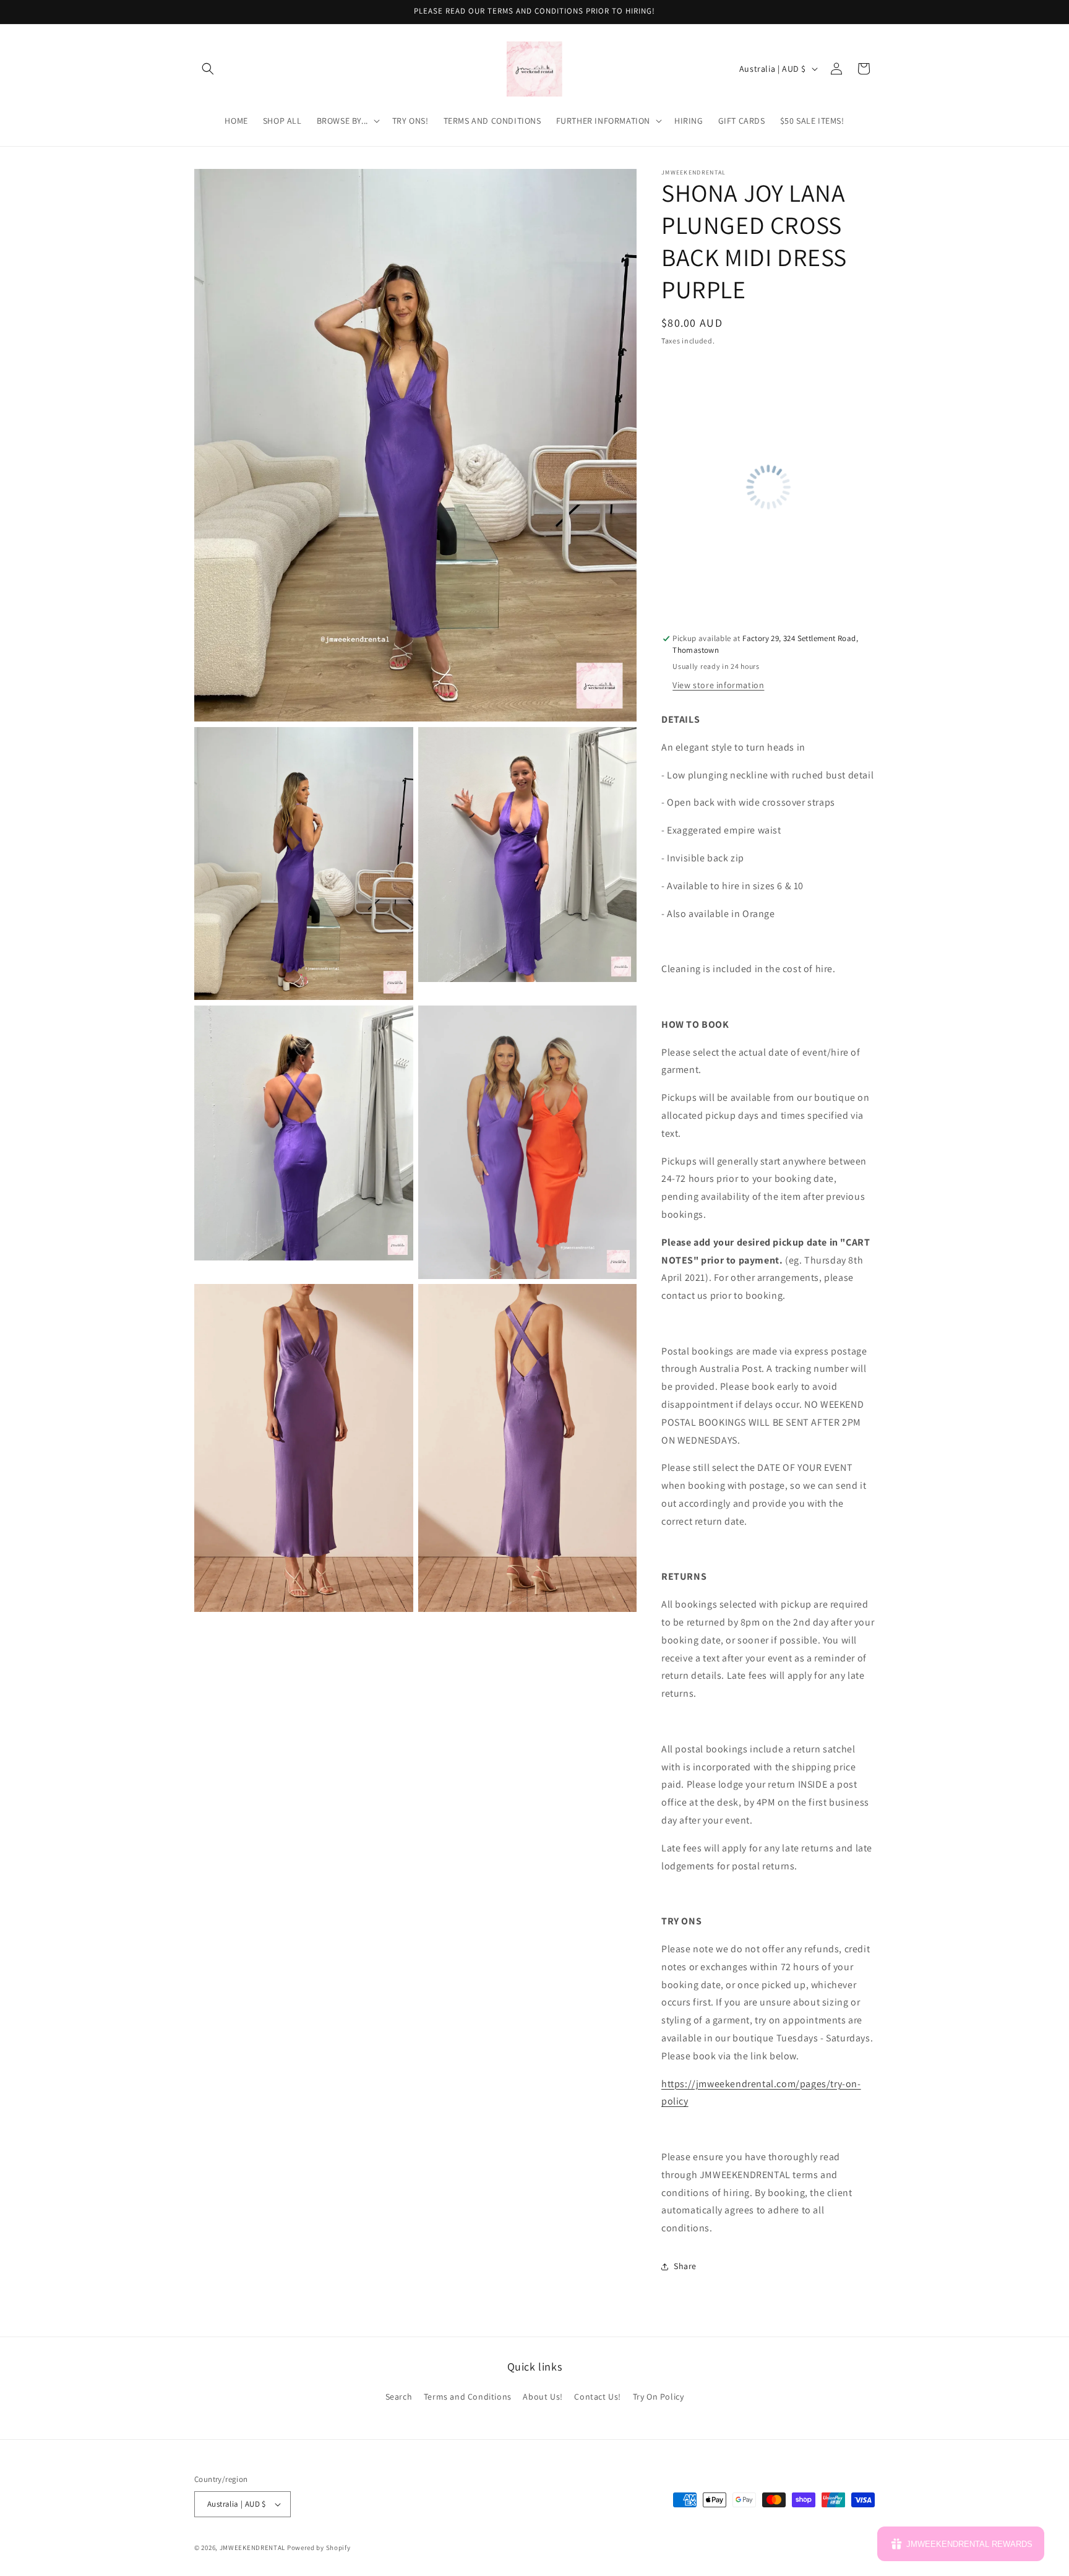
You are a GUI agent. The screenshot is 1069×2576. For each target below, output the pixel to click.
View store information (718, 685)
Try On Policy (659, 2397)
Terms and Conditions (468, 2397)
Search (399, 2397)
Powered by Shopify (319, 2548)
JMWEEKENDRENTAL (253, 2548)
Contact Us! (598, 2397)
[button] (208, 69)
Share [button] (685, 2266)
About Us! (543, 2397)
